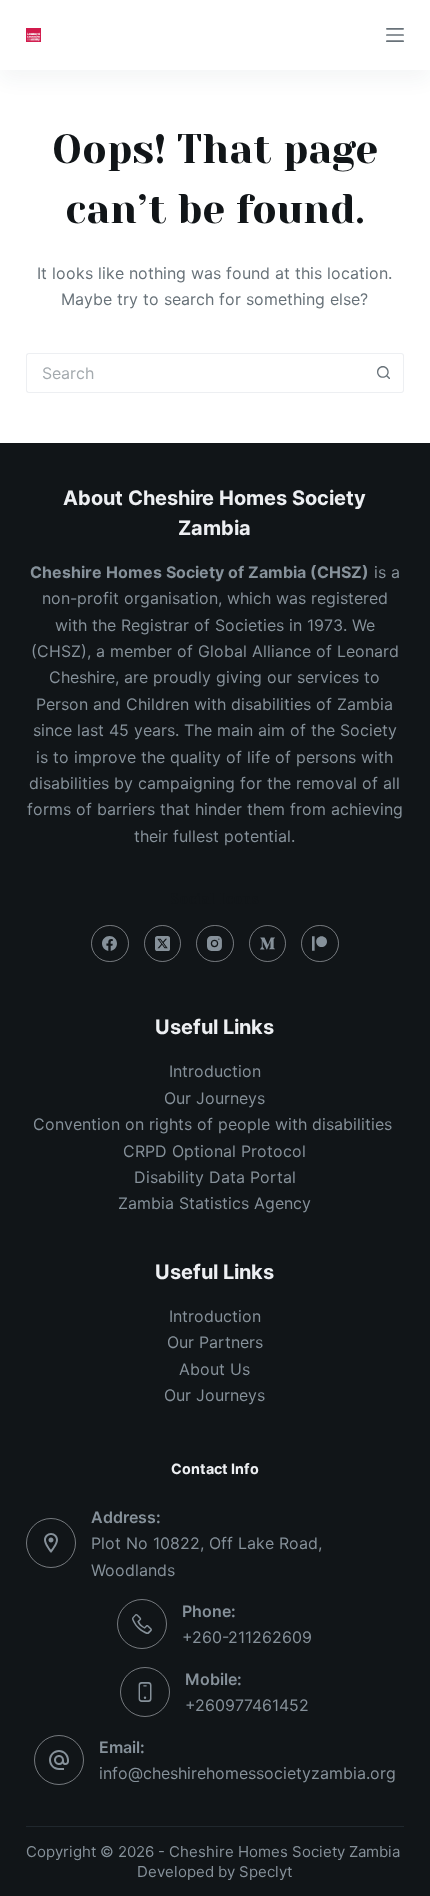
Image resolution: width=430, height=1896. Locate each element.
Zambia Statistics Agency (214, 1203)
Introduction (215, 1071)
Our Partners (215, 1342)
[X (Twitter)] (163, 944)
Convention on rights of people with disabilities (215, 1124)
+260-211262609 (247, 1637)
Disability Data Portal (215, 1177)
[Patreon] (320, 944)
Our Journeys (214, 1098)
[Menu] (395, 35)
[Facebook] (110, 944)
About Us (214, 1369)
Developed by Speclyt (214, 1871)
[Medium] (268, 944)
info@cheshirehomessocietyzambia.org (247, 1773)
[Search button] (384, 373)
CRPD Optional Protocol (214, 1151)
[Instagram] (215, 944)
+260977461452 (247, 1705)
